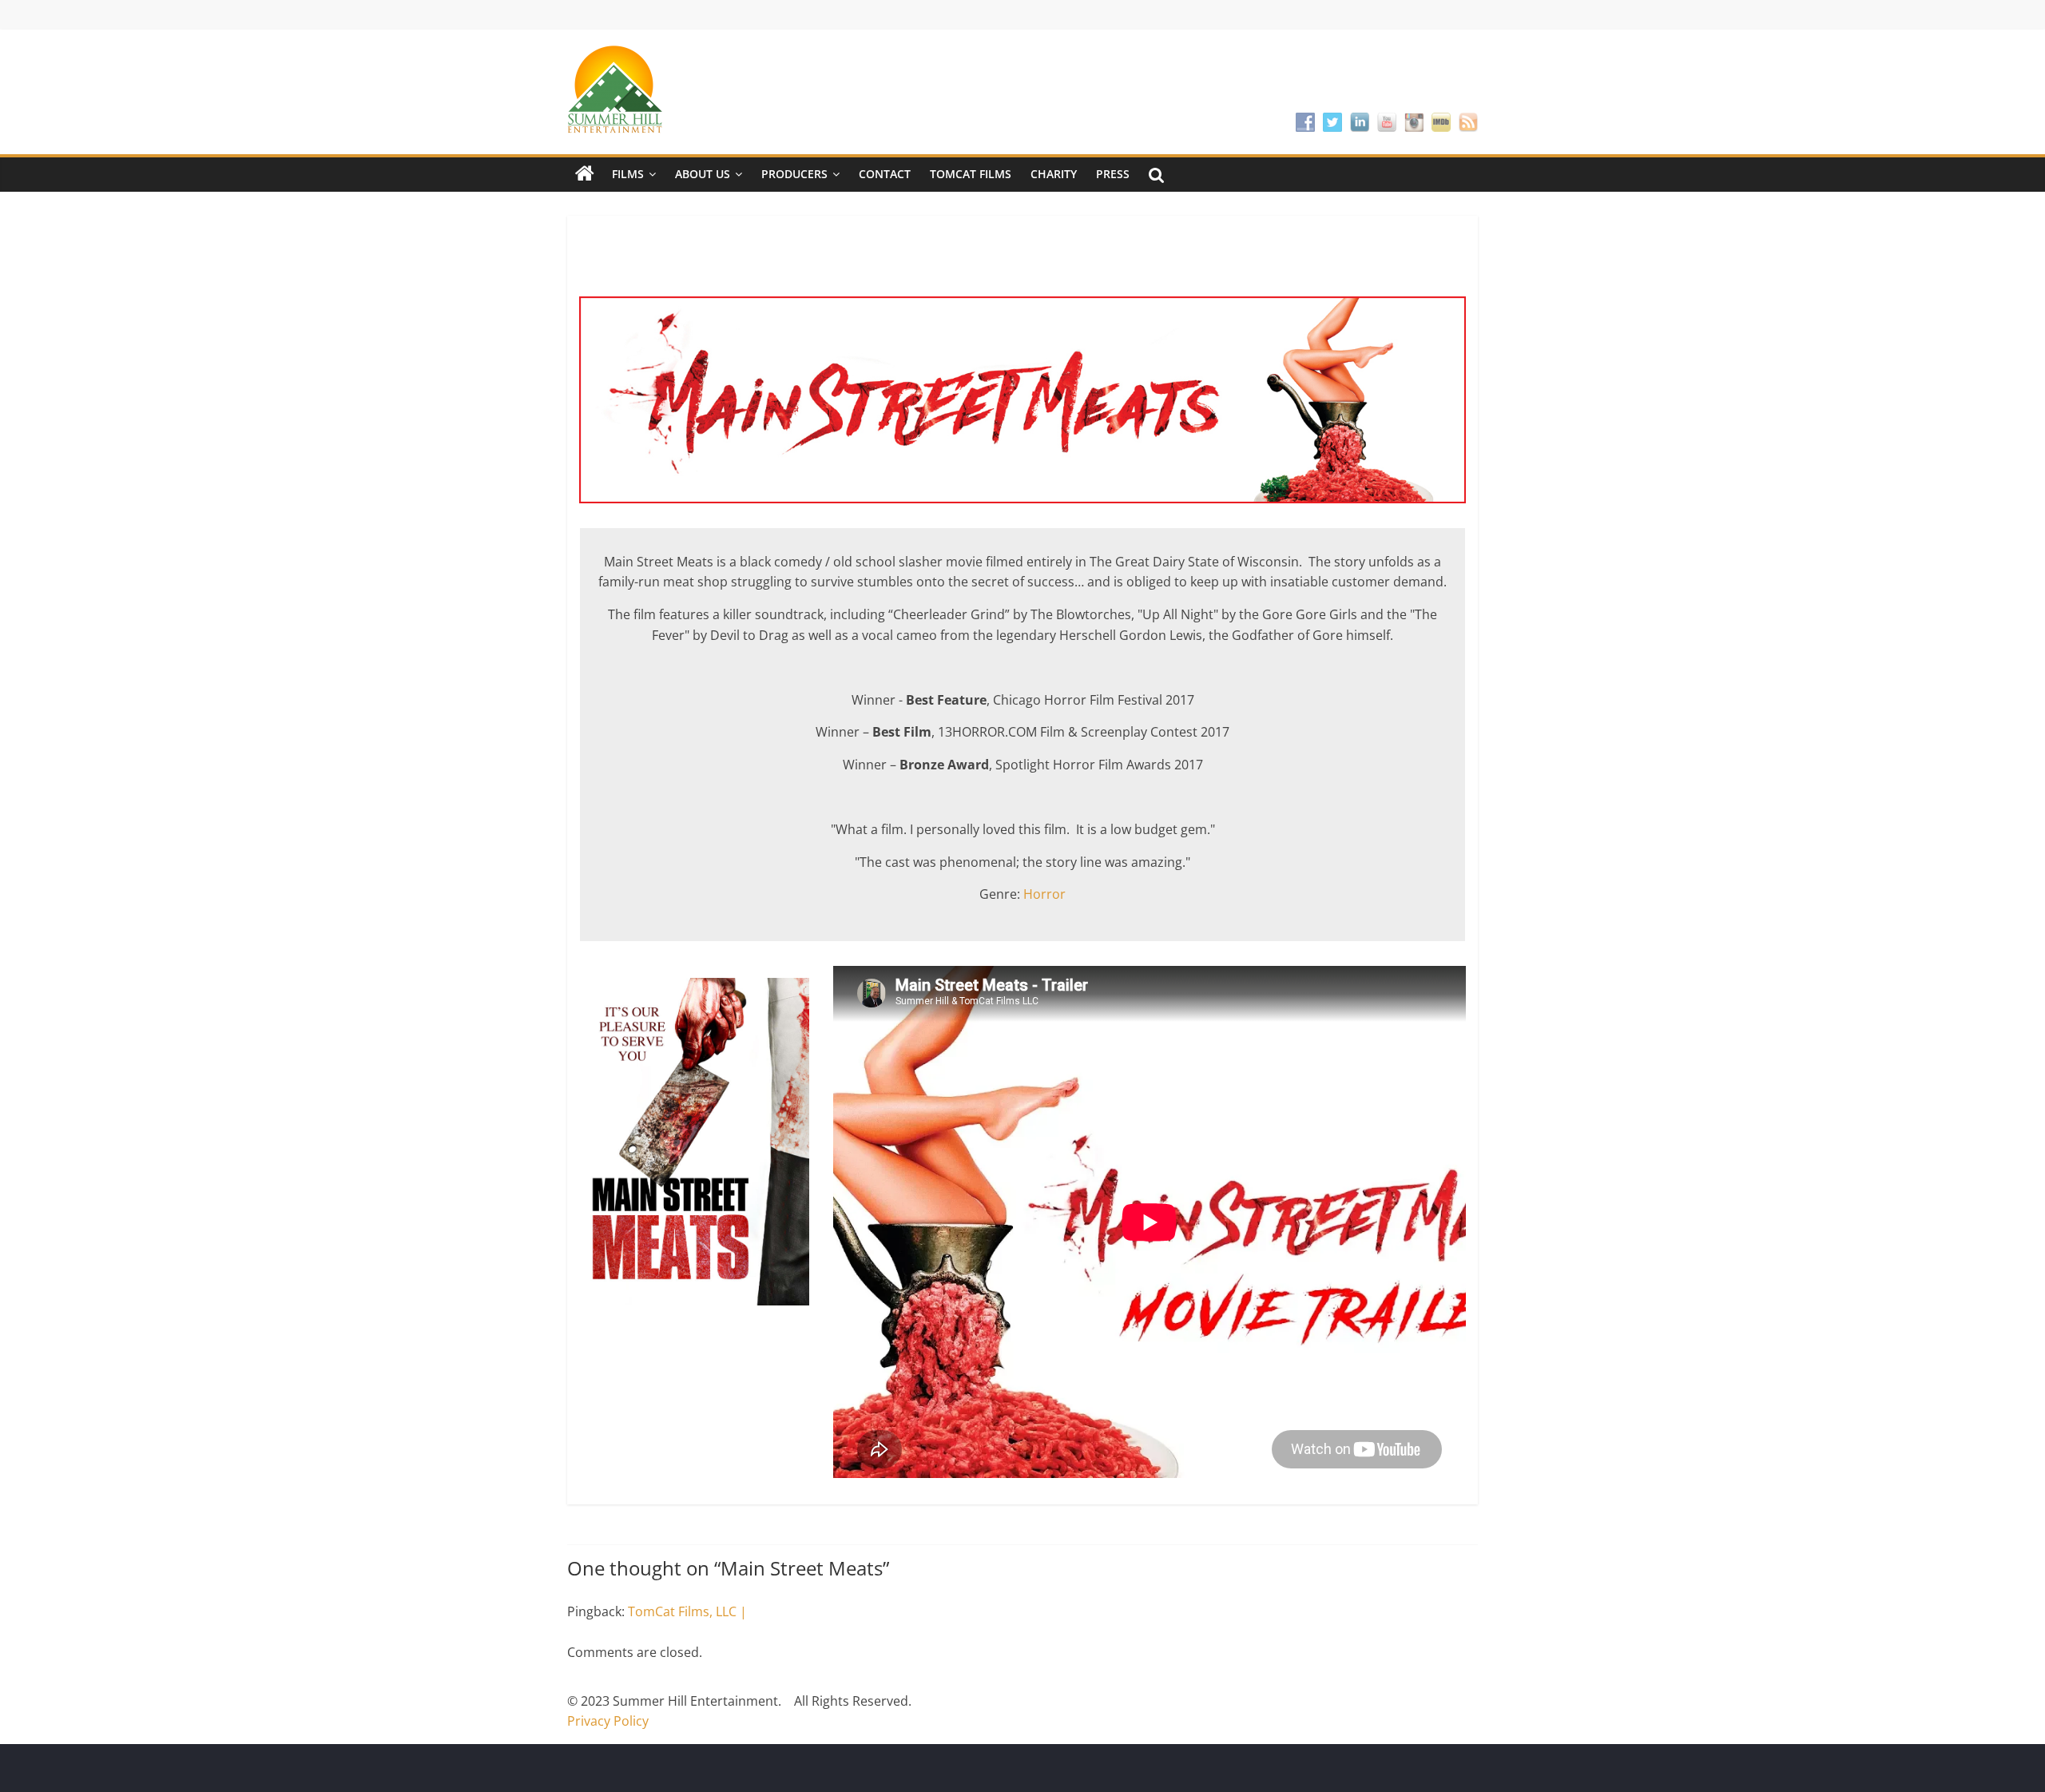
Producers (794, 174)
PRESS (1113, 174)
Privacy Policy (608, 1721)
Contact (885, 174)
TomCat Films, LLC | (687, 1611)
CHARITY (1054, 174)
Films (628, 174)
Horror (1044, 894)
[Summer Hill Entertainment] (585, 174)
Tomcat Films (971, 174)
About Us (703, 174)
